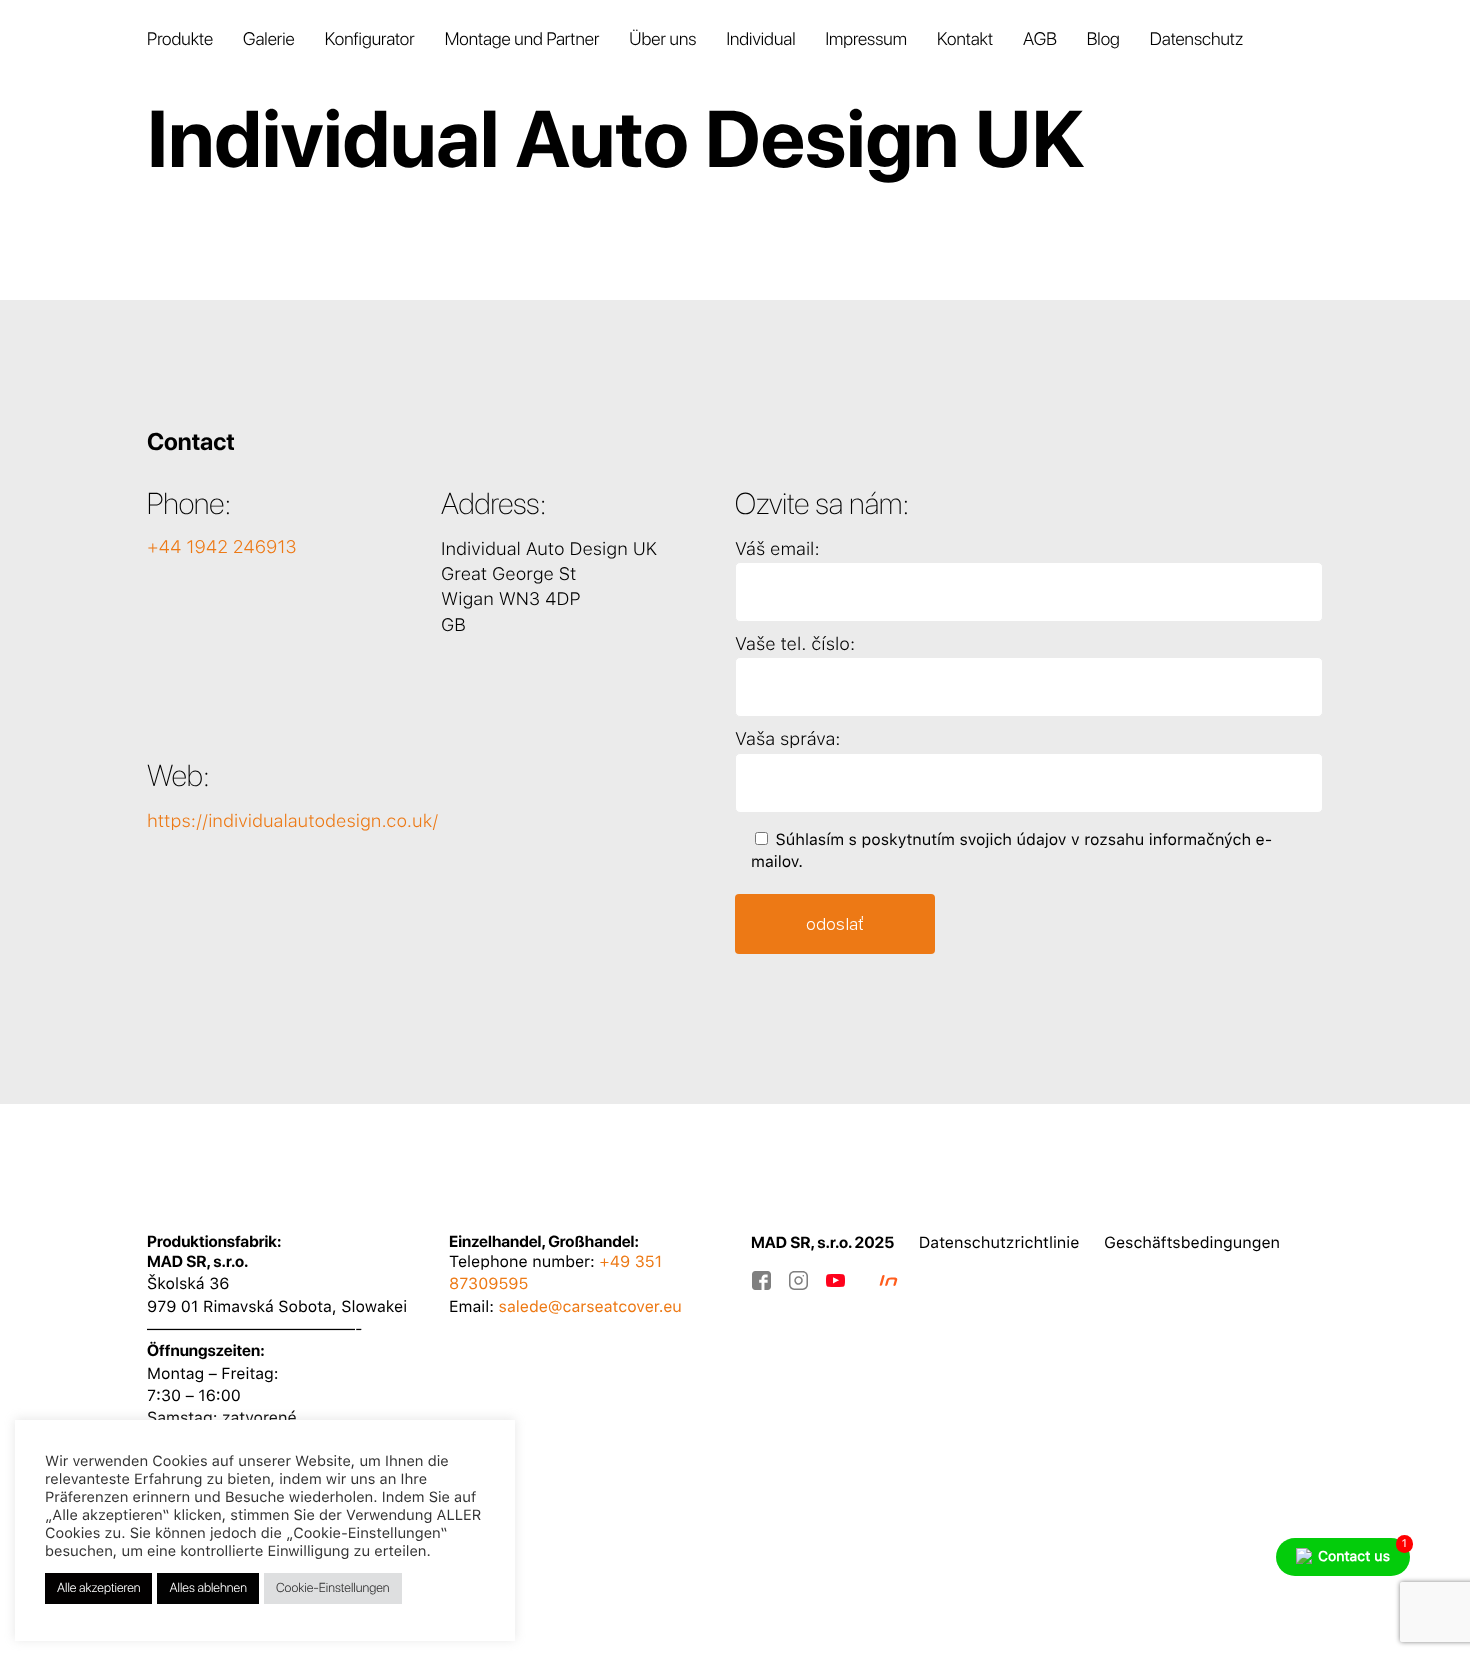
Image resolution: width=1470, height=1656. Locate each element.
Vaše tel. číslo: (795, 644)
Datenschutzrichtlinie (999, 1242)
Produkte (180, 39)
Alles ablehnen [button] (207, 1588)
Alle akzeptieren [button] (98, 1588)
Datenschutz (1196, 39)
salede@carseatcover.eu (590, 1306)
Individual (760, 39)
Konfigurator (370, 39)
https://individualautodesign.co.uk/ (292, 821)
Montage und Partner (522, 39)
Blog (1103, 39)
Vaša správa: (787, 739)
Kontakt (965, 39)
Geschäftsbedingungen (1192, 1242)
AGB (1040, 39)
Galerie (269, 39)
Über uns (662, 39)
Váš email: (777, 549)
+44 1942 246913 (221, 547)
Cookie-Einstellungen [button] (333, 1588)
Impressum (865, 39)
